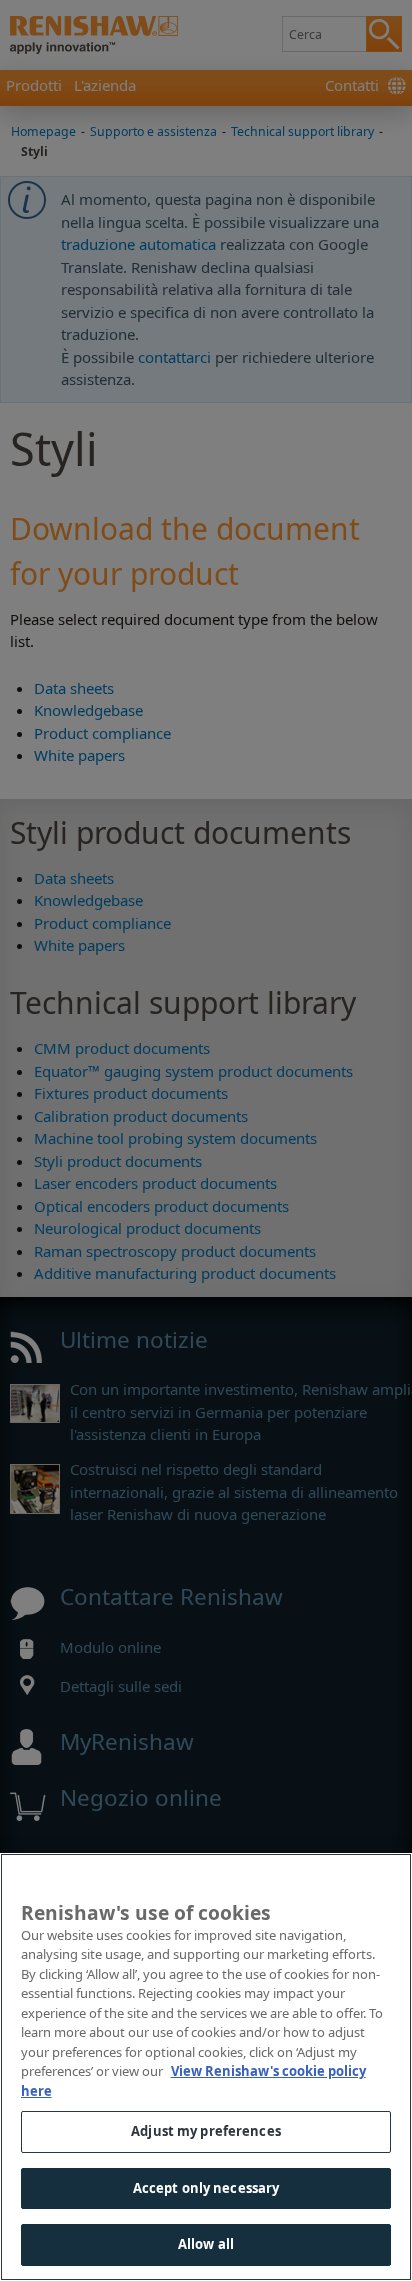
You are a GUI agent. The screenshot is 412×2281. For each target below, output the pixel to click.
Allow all (206, 2244)
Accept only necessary (206, 2188)
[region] (206, 2067)
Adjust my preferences (206, 2131)
